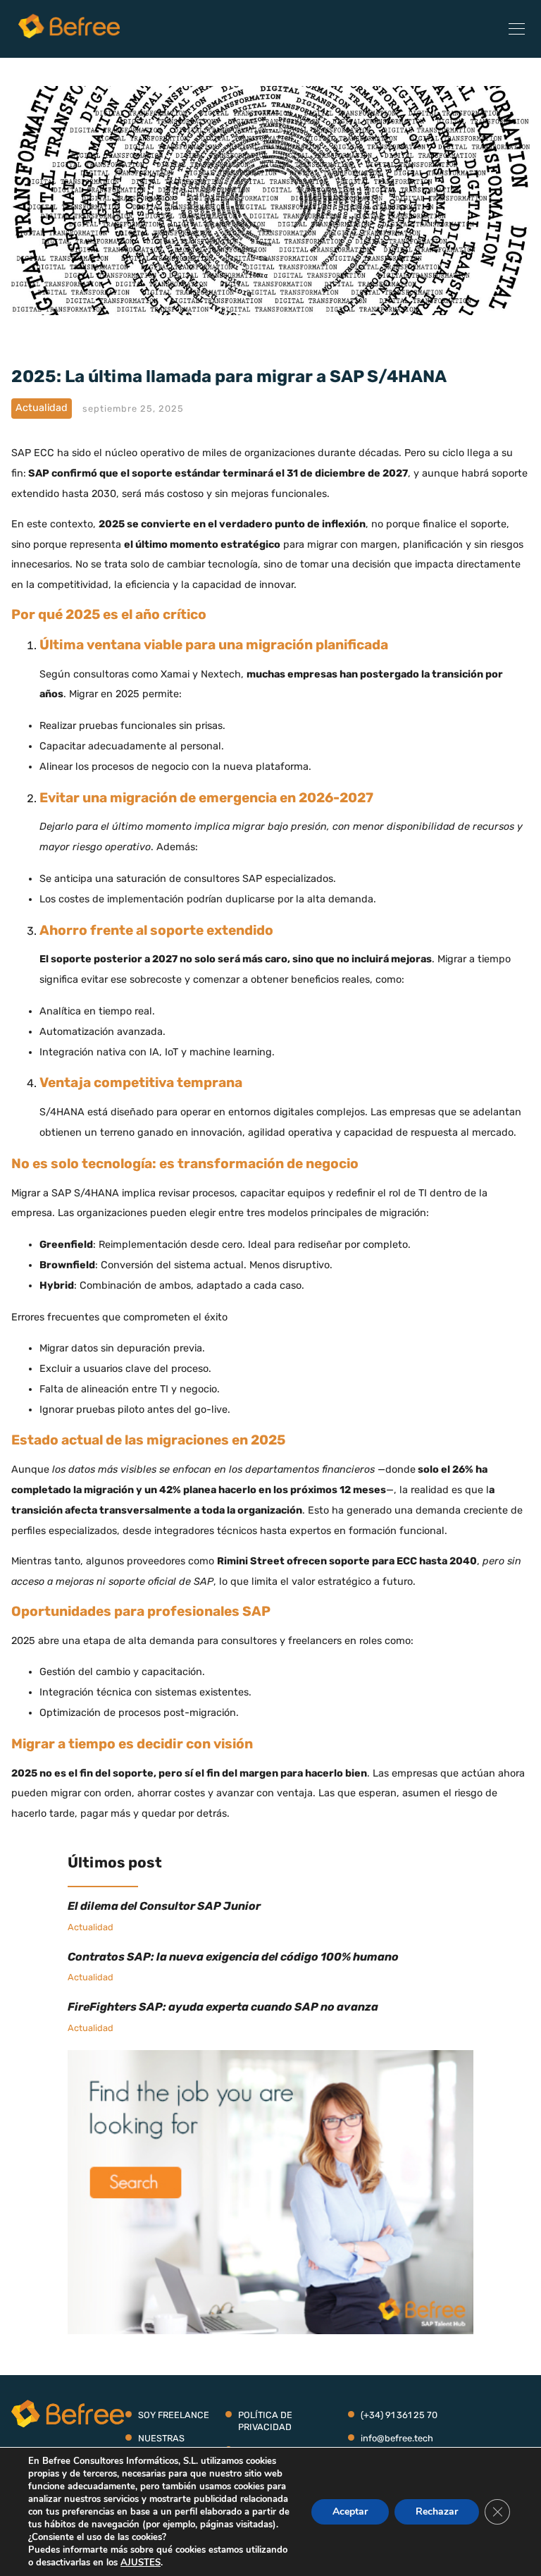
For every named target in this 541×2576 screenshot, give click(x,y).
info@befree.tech (397, 2438)
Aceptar (350, 2511)
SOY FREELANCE (174, 2415)
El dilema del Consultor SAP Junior (164, 1906)
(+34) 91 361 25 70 (399, 2415)
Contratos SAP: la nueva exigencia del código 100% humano (233, 1957)
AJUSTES (141, 2563)
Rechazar (437, 2511)
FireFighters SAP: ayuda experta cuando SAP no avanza (223, 2007)
